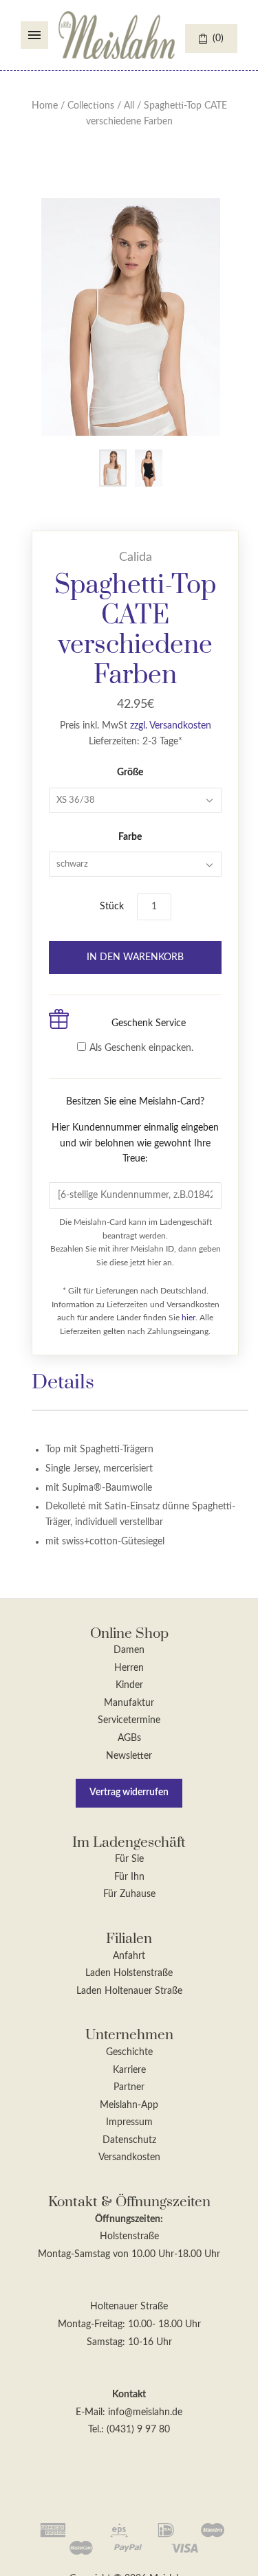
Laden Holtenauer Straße (129, 1991)
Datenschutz (129, 2140)
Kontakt (129, 2395)
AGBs (129, 1738)
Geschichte (129, 2052)
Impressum (129, 2122)
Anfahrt (129, 1956)
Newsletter (129, 1756)
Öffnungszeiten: (129, 2219)
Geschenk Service (149, 1023)
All (129, 106)
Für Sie (129, 1859)
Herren (129, 1668)
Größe (130, 773)
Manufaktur (129, 1703)
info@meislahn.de (145, 2412)
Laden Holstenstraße (129, 1973)
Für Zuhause (129, 1894)
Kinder (129, 1685)
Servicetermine (129, 1720)
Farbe (130, 837)
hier (189, 1318)
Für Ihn (129, 1877)
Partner (129, 2087)
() (218, 38)
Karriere (129, 2070)
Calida (136, 557)
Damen (129, 1650)
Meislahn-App (129, 2105)
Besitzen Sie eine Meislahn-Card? (135, 1130)
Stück (112, 907)
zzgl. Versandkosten (171, 726)
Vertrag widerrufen (129, 1792)
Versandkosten (129, 2157)
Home (45, 106)
